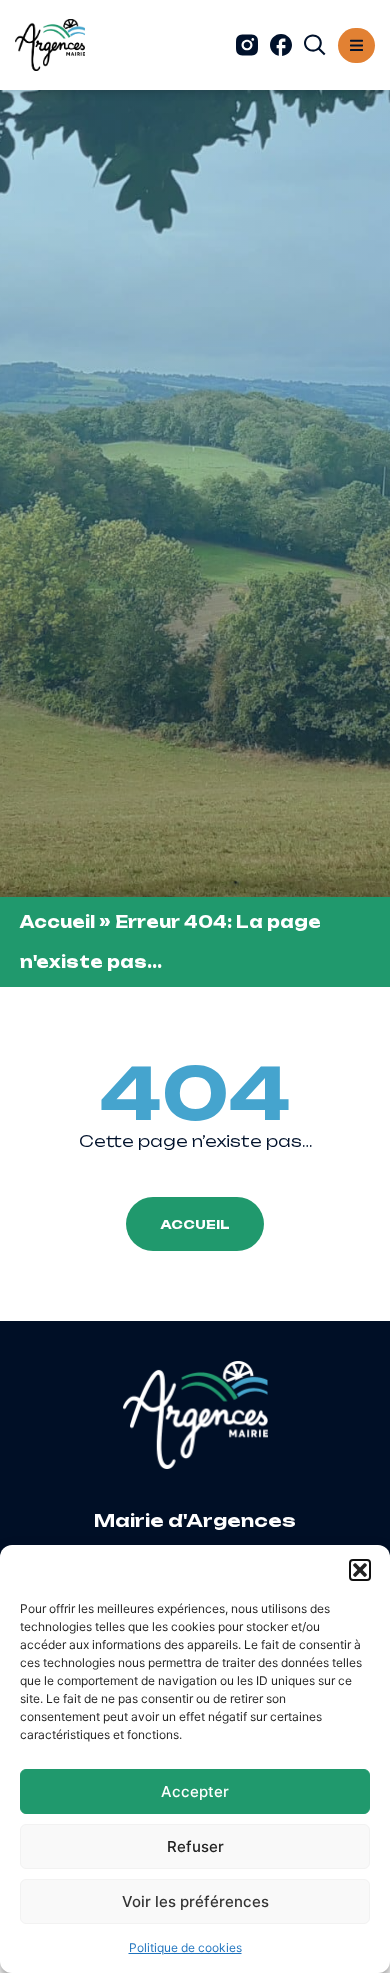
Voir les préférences (195, 1901)
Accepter (195, 1791)
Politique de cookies (185, 1947)
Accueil (57, 922)
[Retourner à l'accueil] (50, 45)
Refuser (195, 1846)
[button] (360, 1570)
